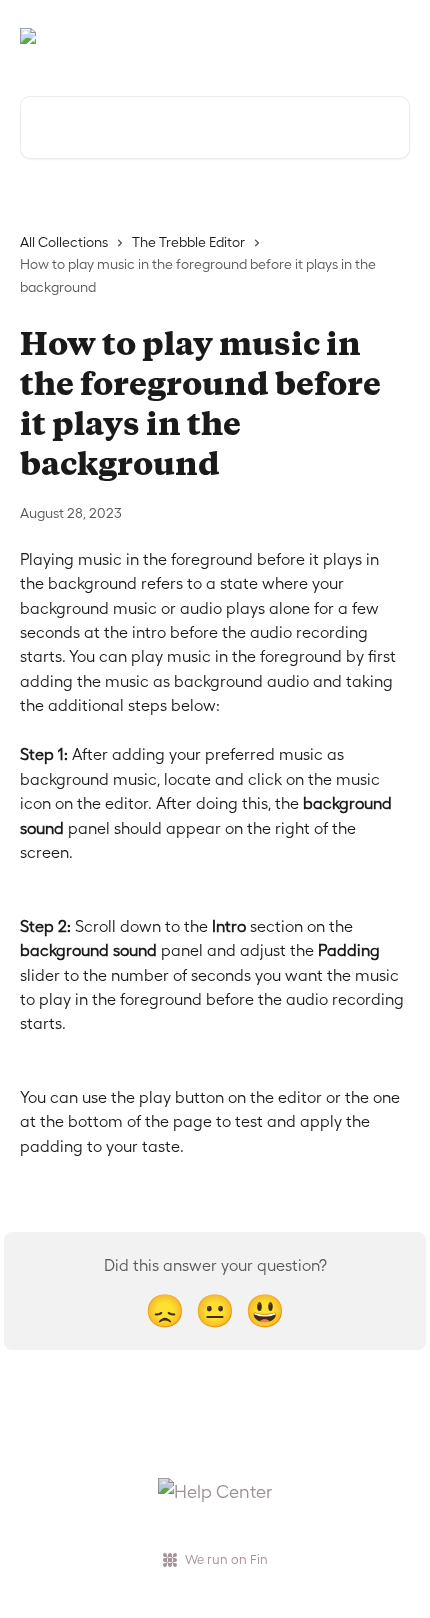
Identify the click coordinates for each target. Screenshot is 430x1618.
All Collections (64, 242)
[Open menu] (392, 36)
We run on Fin (226, 1559)
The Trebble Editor (188, 242)
